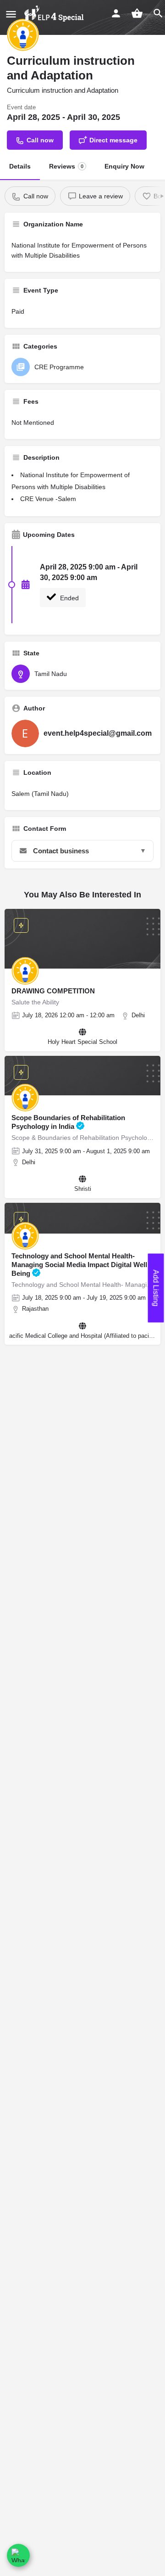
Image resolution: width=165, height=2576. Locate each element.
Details (20, 166)
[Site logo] (55, 14)
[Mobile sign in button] (116, 13)
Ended (69, 598)
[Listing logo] (23, 35)
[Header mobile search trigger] (158, 13)
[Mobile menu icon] (11, 14)
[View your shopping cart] (137, 13)
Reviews (66, 166)
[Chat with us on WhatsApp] (18, 2555)
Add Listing (156, 1288)
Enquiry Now (124, 166)
